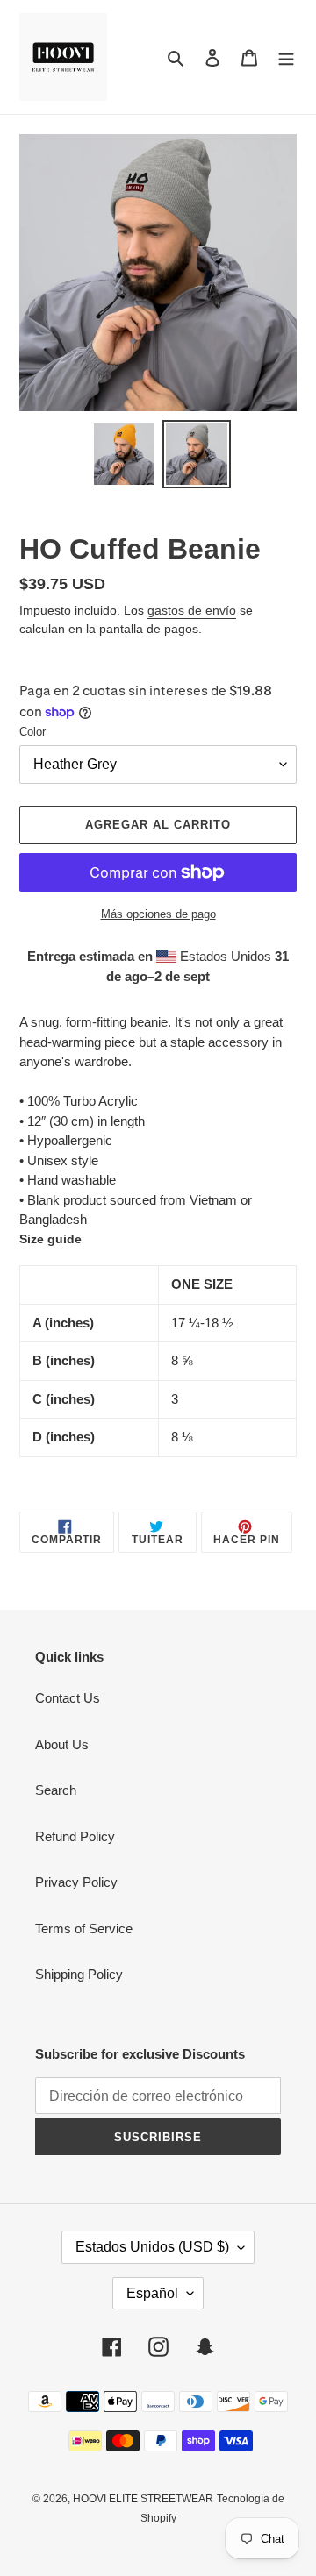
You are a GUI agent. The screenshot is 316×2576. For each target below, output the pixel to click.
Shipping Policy (79, 1974)
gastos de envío (192, 610)
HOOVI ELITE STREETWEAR (143, 2499)
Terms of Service (84, 1928)
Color (32, 732)
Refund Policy (75, 1836)
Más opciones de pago (158, 914)
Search (56, 1790)
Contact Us (68, 1698)
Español (152, 2293)
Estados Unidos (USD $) (152, 2247)
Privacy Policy (76, 1882)
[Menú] (286, 57)
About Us (62, 1744)
